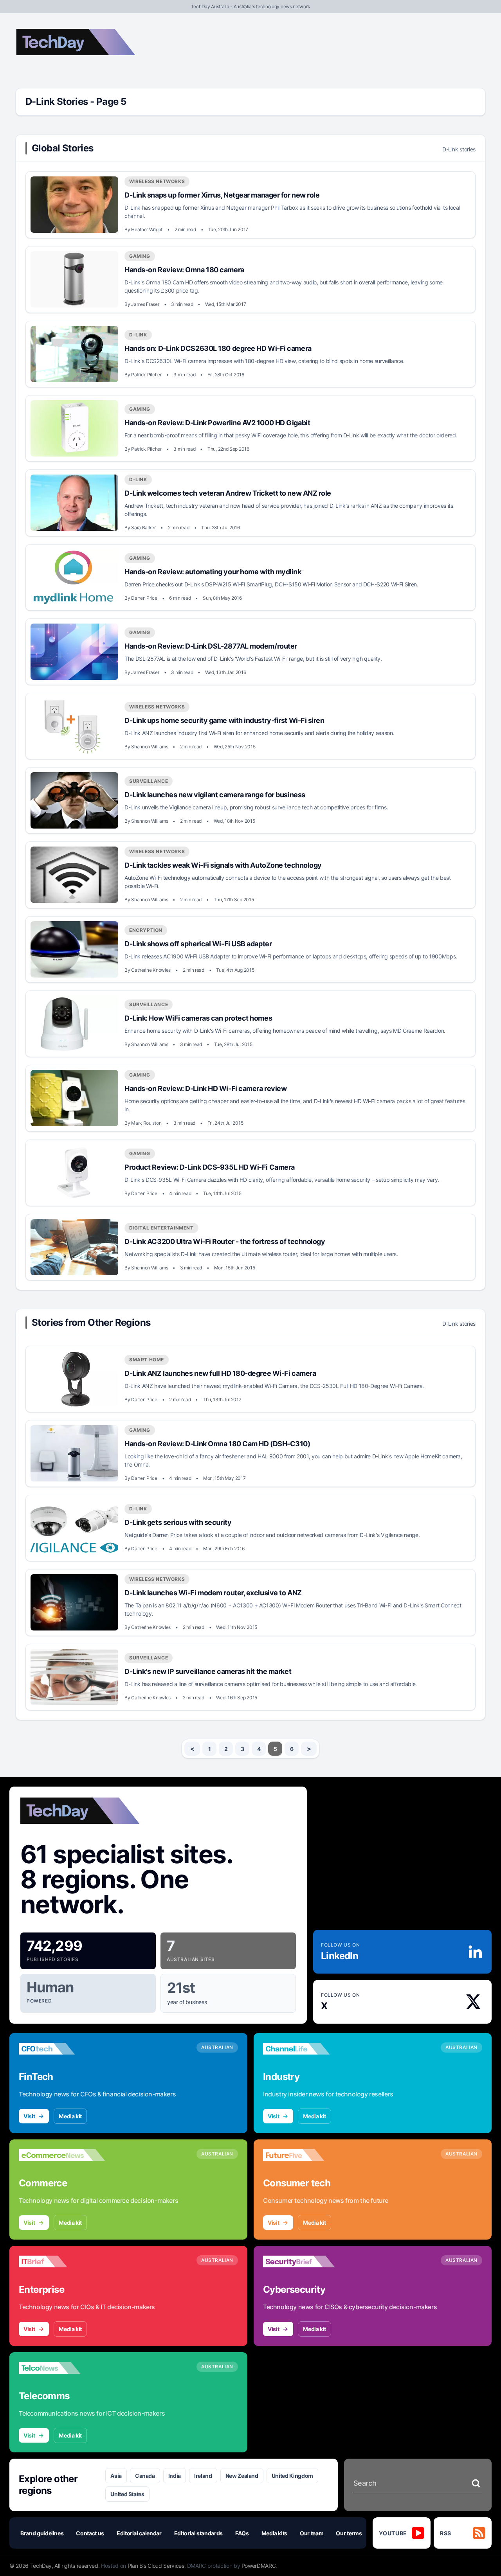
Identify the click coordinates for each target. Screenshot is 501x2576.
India (175, 2476)
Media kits (275, 2533)
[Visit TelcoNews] (62, 2368)
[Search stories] (476, 2483)
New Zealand (242, 2476)
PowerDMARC (259, 2566)
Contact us (90, 2533)
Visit (29, 2116)
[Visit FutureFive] (306, 2155)
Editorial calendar (139, 2533)
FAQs (242, 2533)
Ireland (203, 2476)
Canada (145, 2476)
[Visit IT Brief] (62, 2261)
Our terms (349, 2533)
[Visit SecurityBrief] (306, 2261)
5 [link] (275, 1749)
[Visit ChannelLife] (306, 2049)
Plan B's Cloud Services (156, 2566)
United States (127, 2494)
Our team (312, 2533)
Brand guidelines (42, 2533)
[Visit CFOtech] (62, 2049)
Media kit (70, 2116)
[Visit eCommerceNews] (62, 2155)
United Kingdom (292, 2476)
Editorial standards (198, 2533)
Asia (116, 2476)
